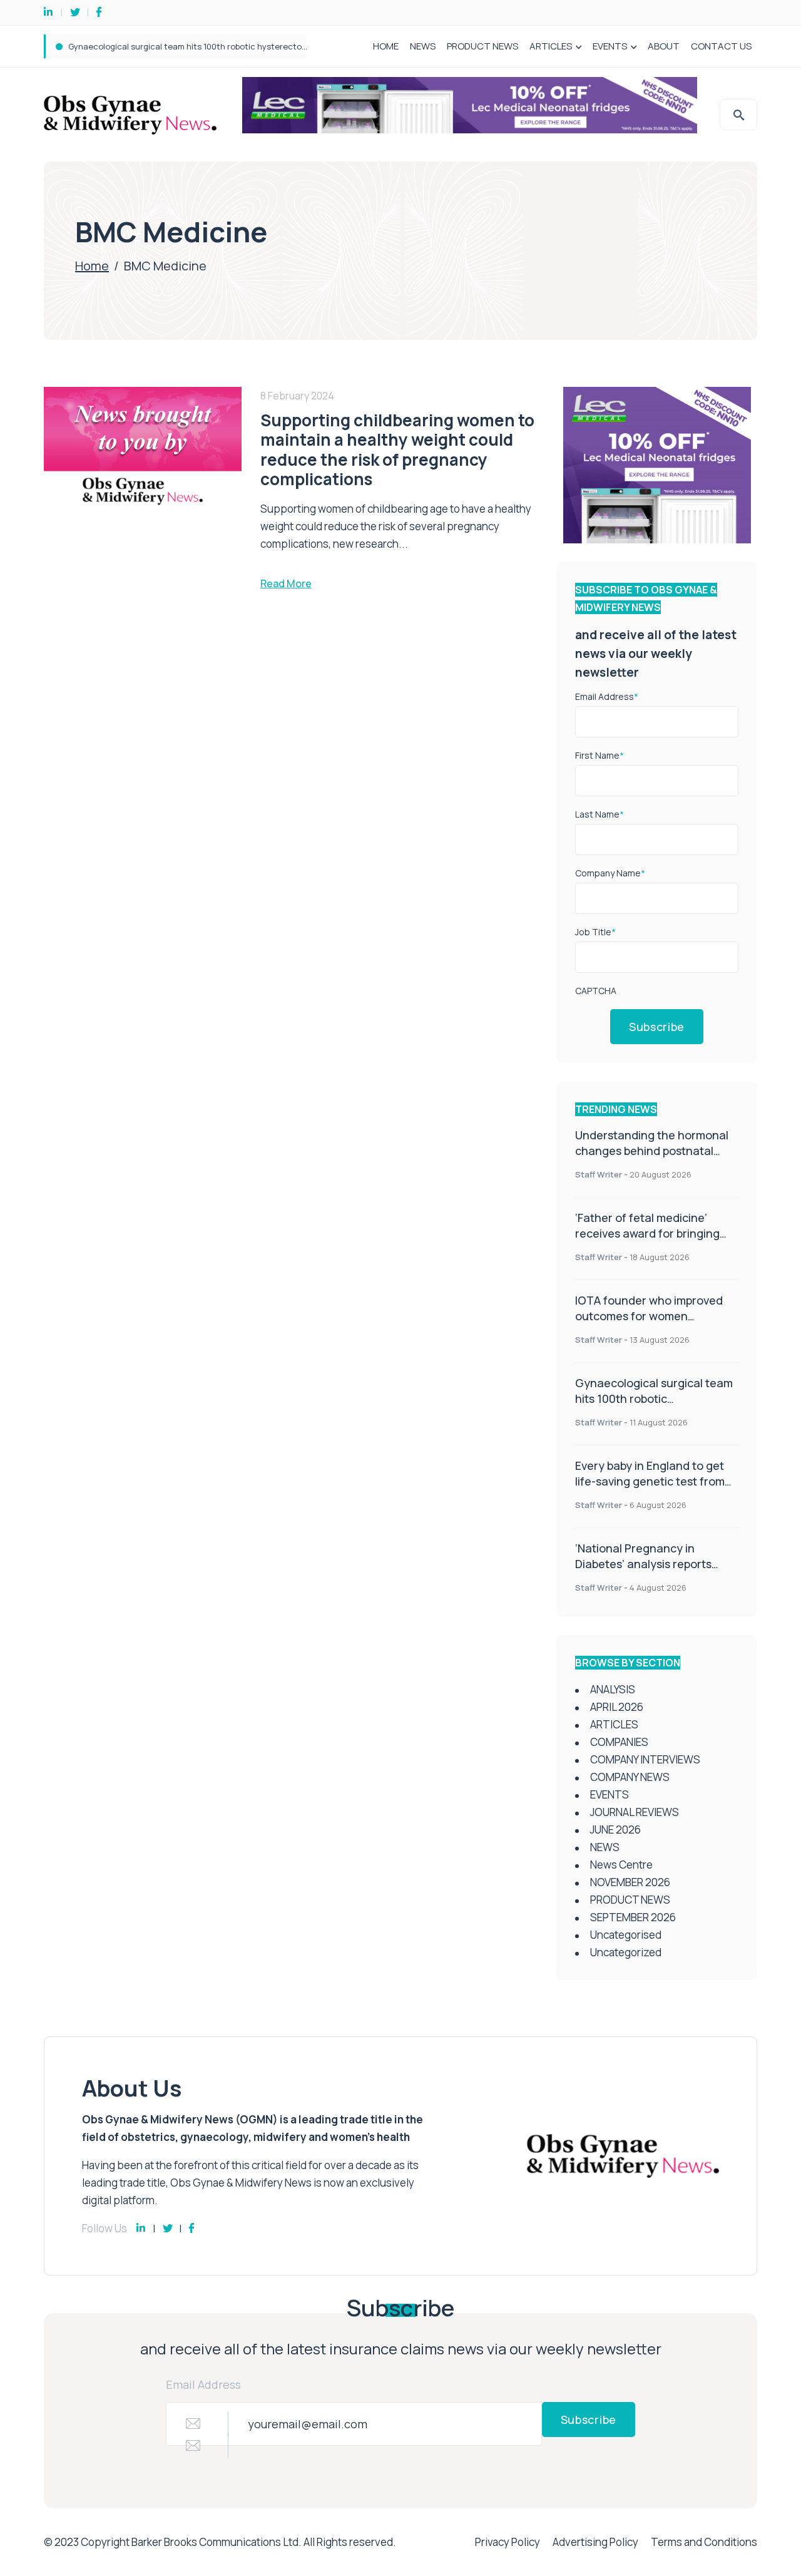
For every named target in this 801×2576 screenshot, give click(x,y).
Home (92, 266)
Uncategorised (626, 1935)
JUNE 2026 (615, 1829)
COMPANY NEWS (630, 1777)
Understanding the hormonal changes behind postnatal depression (652, 1151)
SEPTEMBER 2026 (633, 1917)
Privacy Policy (508, 2542)
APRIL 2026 (617, 1707)
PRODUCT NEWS (482, 46)
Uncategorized (626, 1952)
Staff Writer (599, 1174)
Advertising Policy (595, 2542)
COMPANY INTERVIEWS (645, 1759)
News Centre (621, 1865)
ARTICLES (551, 46)
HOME (386, 46)
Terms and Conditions (704, 2542)
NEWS (423, 46)
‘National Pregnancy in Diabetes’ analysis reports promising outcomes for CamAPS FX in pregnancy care (655, 1572)
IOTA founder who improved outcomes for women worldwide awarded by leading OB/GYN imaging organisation (655, 1324)
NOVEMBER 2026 (630, 1882)
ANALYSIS (613, 1689)
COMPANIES (619, 1742)
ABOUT (664, 46)
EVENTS (610, 46)
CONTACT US (721, 46)
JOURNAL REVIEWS (635, 1812)
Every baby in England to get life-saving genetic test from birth (650, 1481)
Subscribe (657, 1027)
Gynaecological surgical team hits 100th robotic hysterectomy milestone (211, 46)
